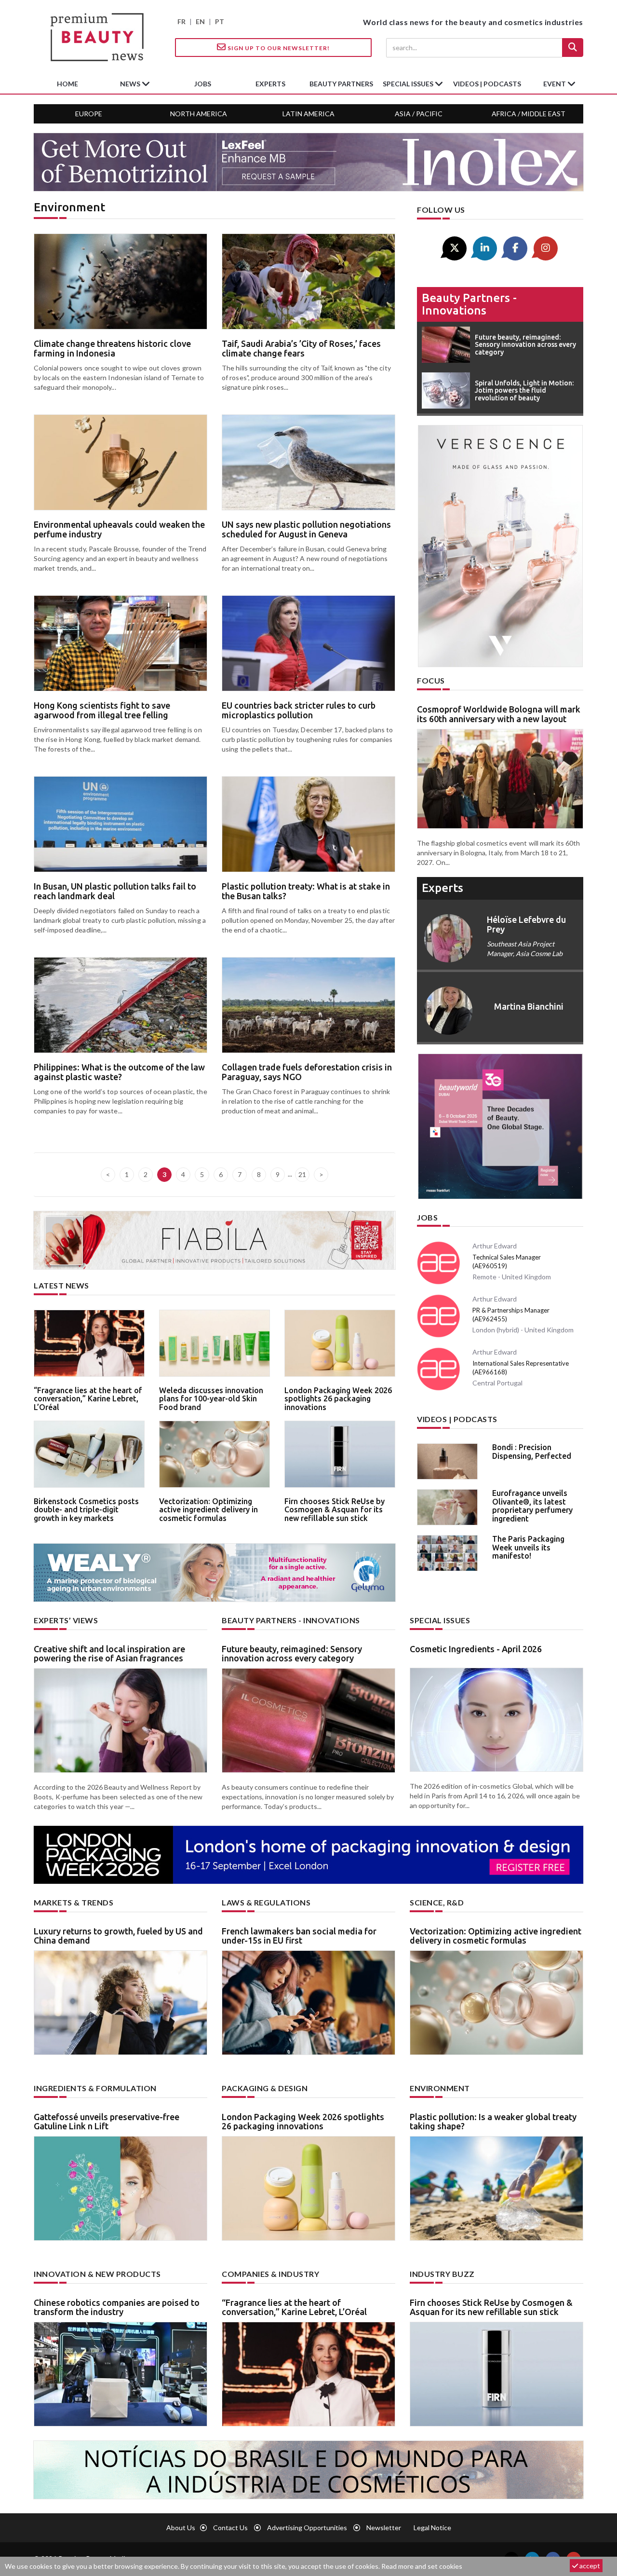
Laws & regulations (266, 1902)
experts (270, 84)
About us (181, 2528)
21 (302, 1174)
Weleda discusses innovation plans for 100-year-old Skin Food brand (211, 1399)
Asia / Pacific (419, 114)
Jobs (427, 1217)
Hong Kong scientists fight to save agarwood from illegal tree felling (102, 710)
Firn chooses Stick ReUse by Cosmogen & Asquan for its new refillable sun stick (335, 1510)
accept (589, 2566)
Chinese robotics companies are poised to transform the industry (117, 2307)
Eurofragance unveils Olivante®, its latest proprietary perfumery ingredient (532, 1506)
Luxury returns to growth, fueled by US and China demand (118, 1936)
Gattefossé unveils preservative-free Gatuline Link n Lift (107, 2122)
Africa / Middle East (529, 114)
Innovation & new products (97, 2274)
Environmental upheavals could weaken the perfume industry (119, 529)
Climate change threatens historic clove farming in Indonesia (112, 348)
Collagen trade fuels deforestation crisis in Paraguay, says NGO (307, 1072)
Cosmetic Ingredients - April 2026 (476, 1649)
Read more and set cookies (422, 2566)
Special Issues (440, 1620)
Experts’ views (66, 1620)
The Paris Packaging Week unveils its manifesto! (528, 1547)
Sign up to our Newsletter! (278, 48)
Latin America (308, 114)
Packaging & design (265, 2088)
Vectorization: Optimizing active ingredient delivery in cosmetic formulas (208, 1510)
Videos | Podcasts (487, 84)
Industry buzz (442, 2274)
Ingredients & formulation (95, 2088)
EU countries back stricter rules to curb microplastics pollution (299, 710)
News (131, 84)
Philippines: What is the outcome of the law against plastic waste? (119, 1072)
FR (181, 21)
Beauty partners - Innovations (469, 304)
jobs (203, 84)
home (67, 84)
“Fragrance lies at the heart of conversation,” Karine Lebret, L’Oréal (88, 1399)
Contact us (230, 2528)
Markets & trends (74, 1902)
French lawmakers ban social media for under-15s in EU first (299, 1936)
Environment (440, 2088)
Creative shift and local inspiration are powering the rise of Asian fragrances (109, 1654)
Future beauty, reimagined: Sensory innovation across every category (292, 1654)
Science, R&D (437, 1902)
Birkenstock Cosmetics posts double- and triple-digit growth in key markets (86, 1510)
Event (555, 84)
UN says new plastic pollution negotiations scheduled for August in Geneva (306, 529)
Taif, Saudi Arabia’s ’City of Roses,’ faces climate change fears (301, 348)
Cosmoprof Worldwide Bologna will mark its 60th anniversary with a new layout (499, 714)
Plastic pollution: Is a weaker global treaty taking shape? (493, 2122)
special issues (409, 84)
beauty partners (341, 84)
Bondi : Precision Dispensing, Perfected (532, 1452)
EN (200, 21)
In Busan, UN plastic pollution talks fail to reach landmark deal (115, 891)
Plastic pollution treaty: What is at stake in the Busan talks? (306, 891)
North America (199, 114)
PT (220, 21)
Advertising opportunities (307, 2528)
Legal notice (432, 2528)
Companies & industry (270, 2274)
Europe (89, 114)
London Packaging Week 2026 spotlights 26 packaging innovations (338, 1399)
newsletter (384, 2528)
